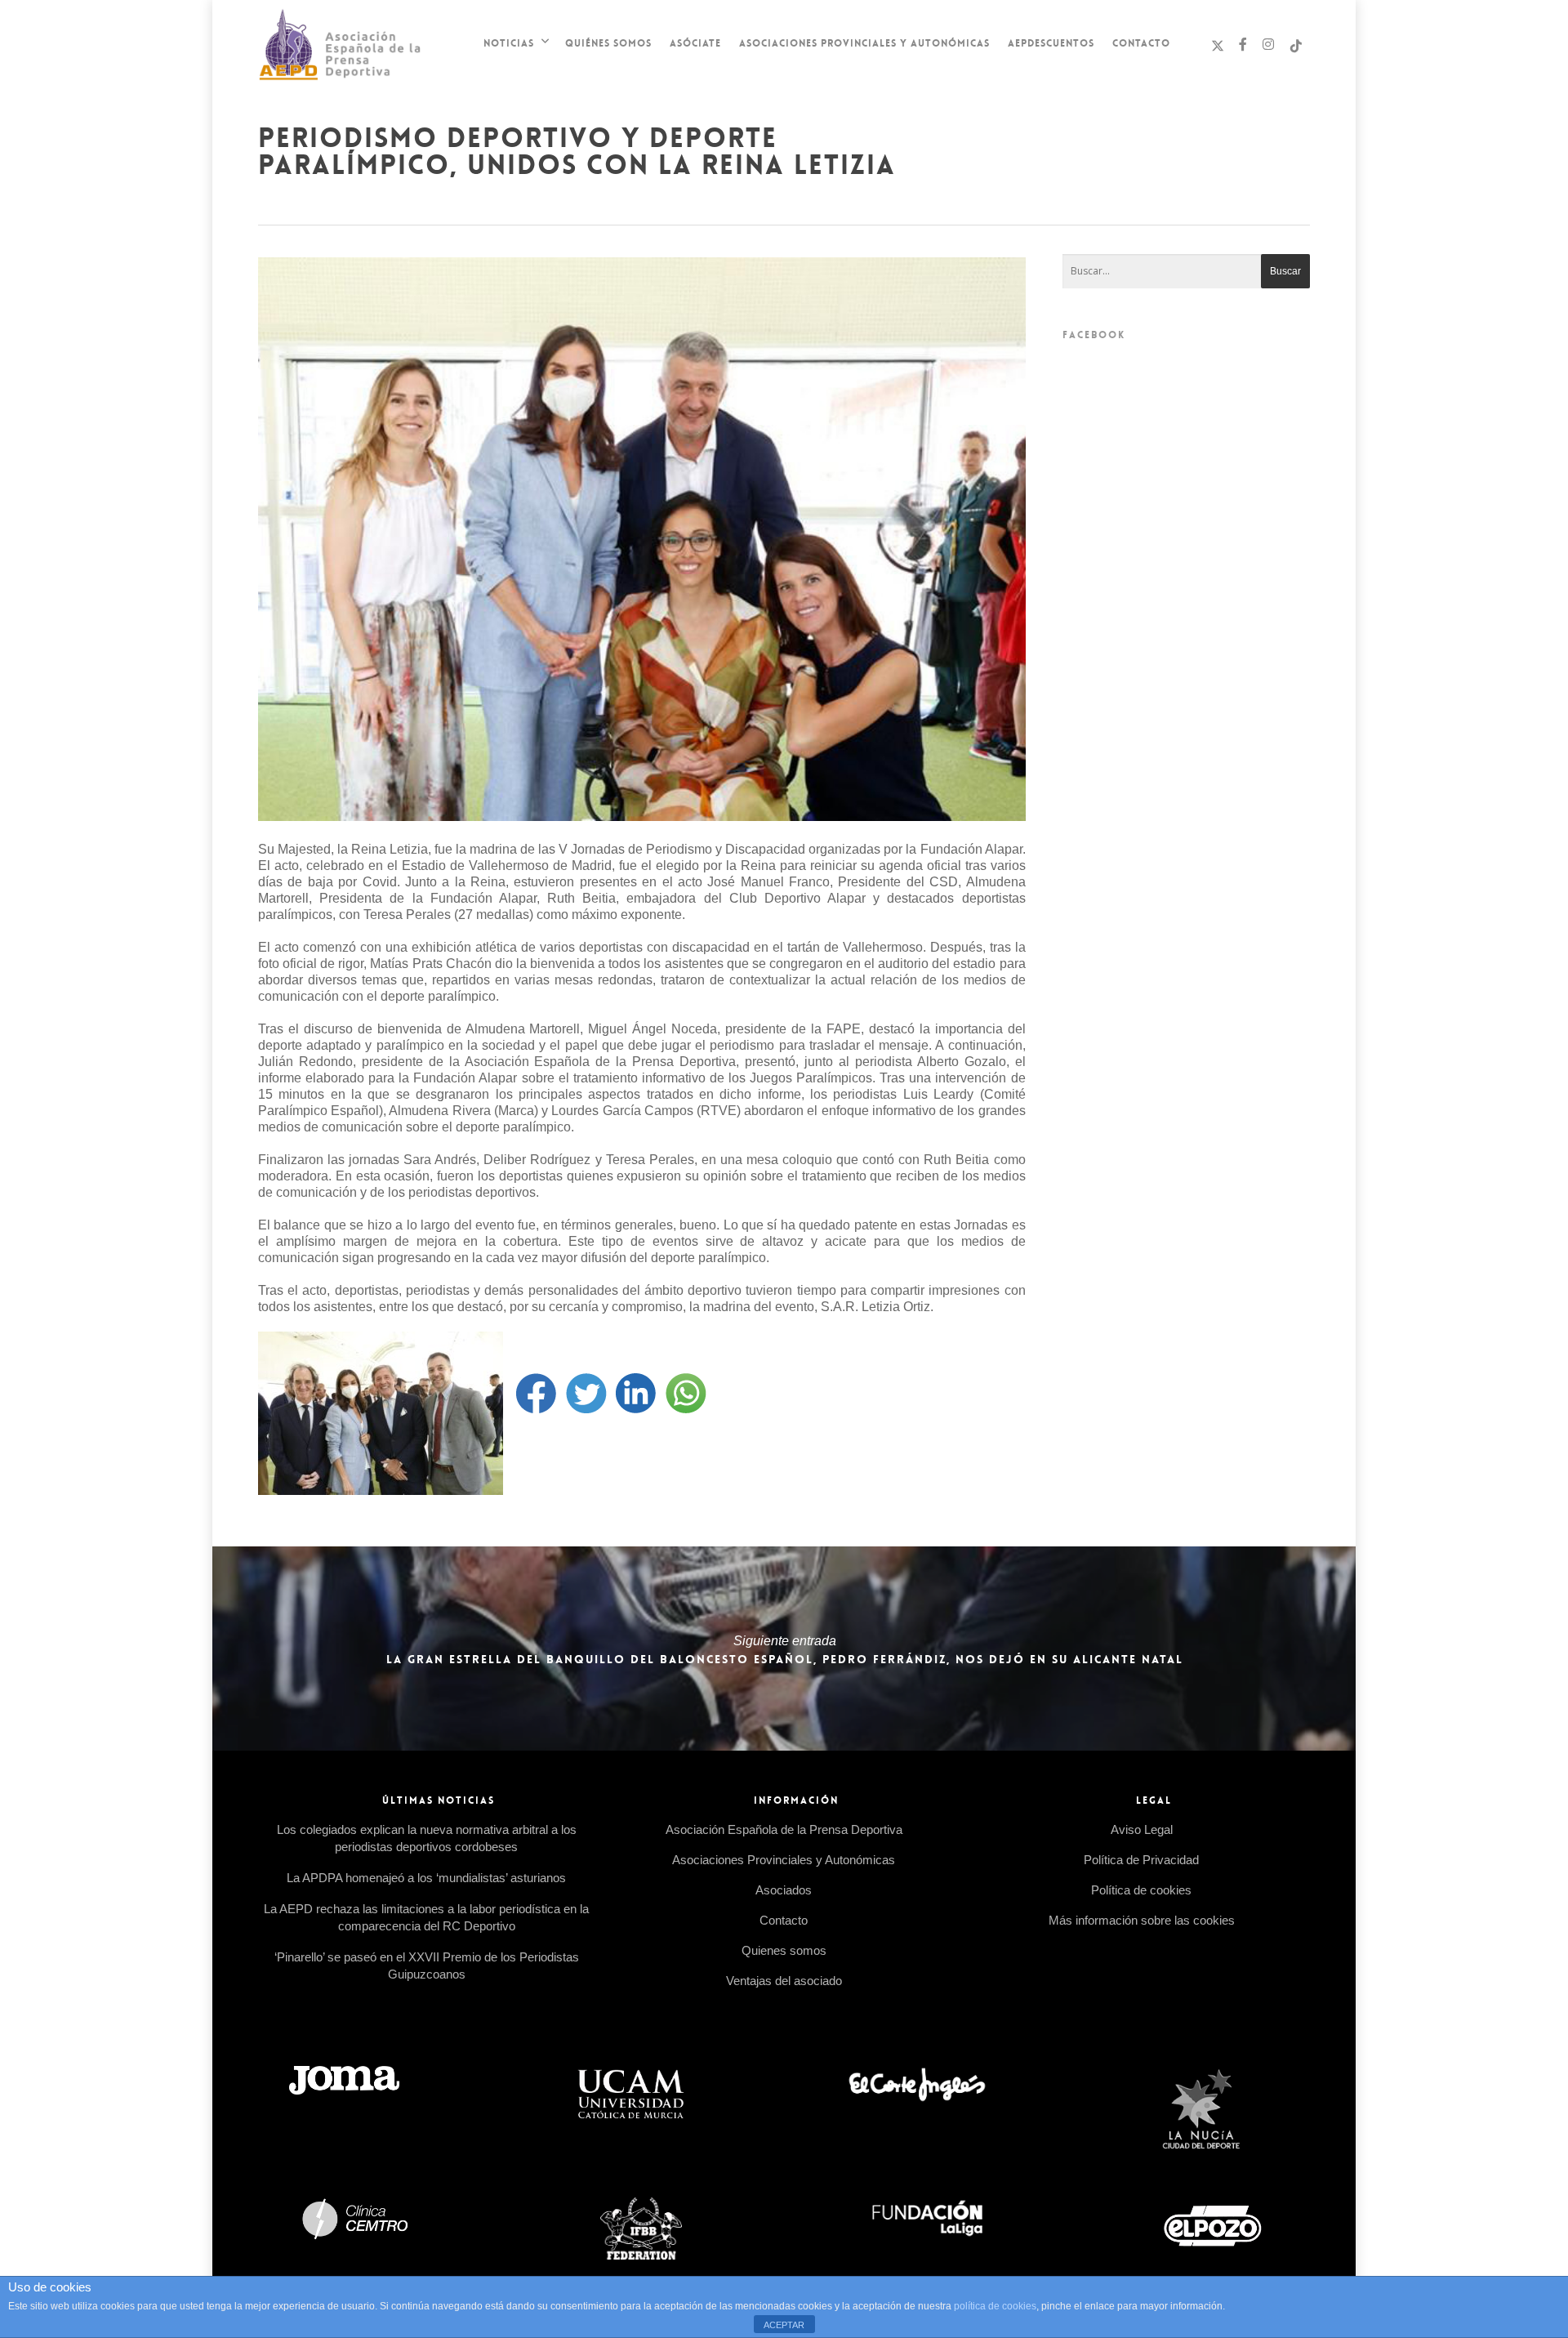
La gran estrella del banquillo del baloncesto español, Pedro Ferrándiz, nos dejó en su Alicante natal (784, 1649)
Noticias (509, 43)
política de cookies (995, 2306)
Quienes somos (784, 1950)
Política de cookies (1141, 1890)
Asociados (784, 1890)
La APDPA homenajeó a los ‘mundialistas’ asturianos (426, 1878)
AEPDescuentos (1051, 43)
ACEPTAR (784, 2325)
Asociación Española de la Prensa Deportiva (784, 1829)
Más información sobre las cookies (1142, 1920)
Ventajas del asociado (784, 1981)
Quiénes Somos (608, 43)
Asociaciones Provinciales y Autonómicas (864, 43)
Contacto (1141, 43)
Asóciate (695, 43)
